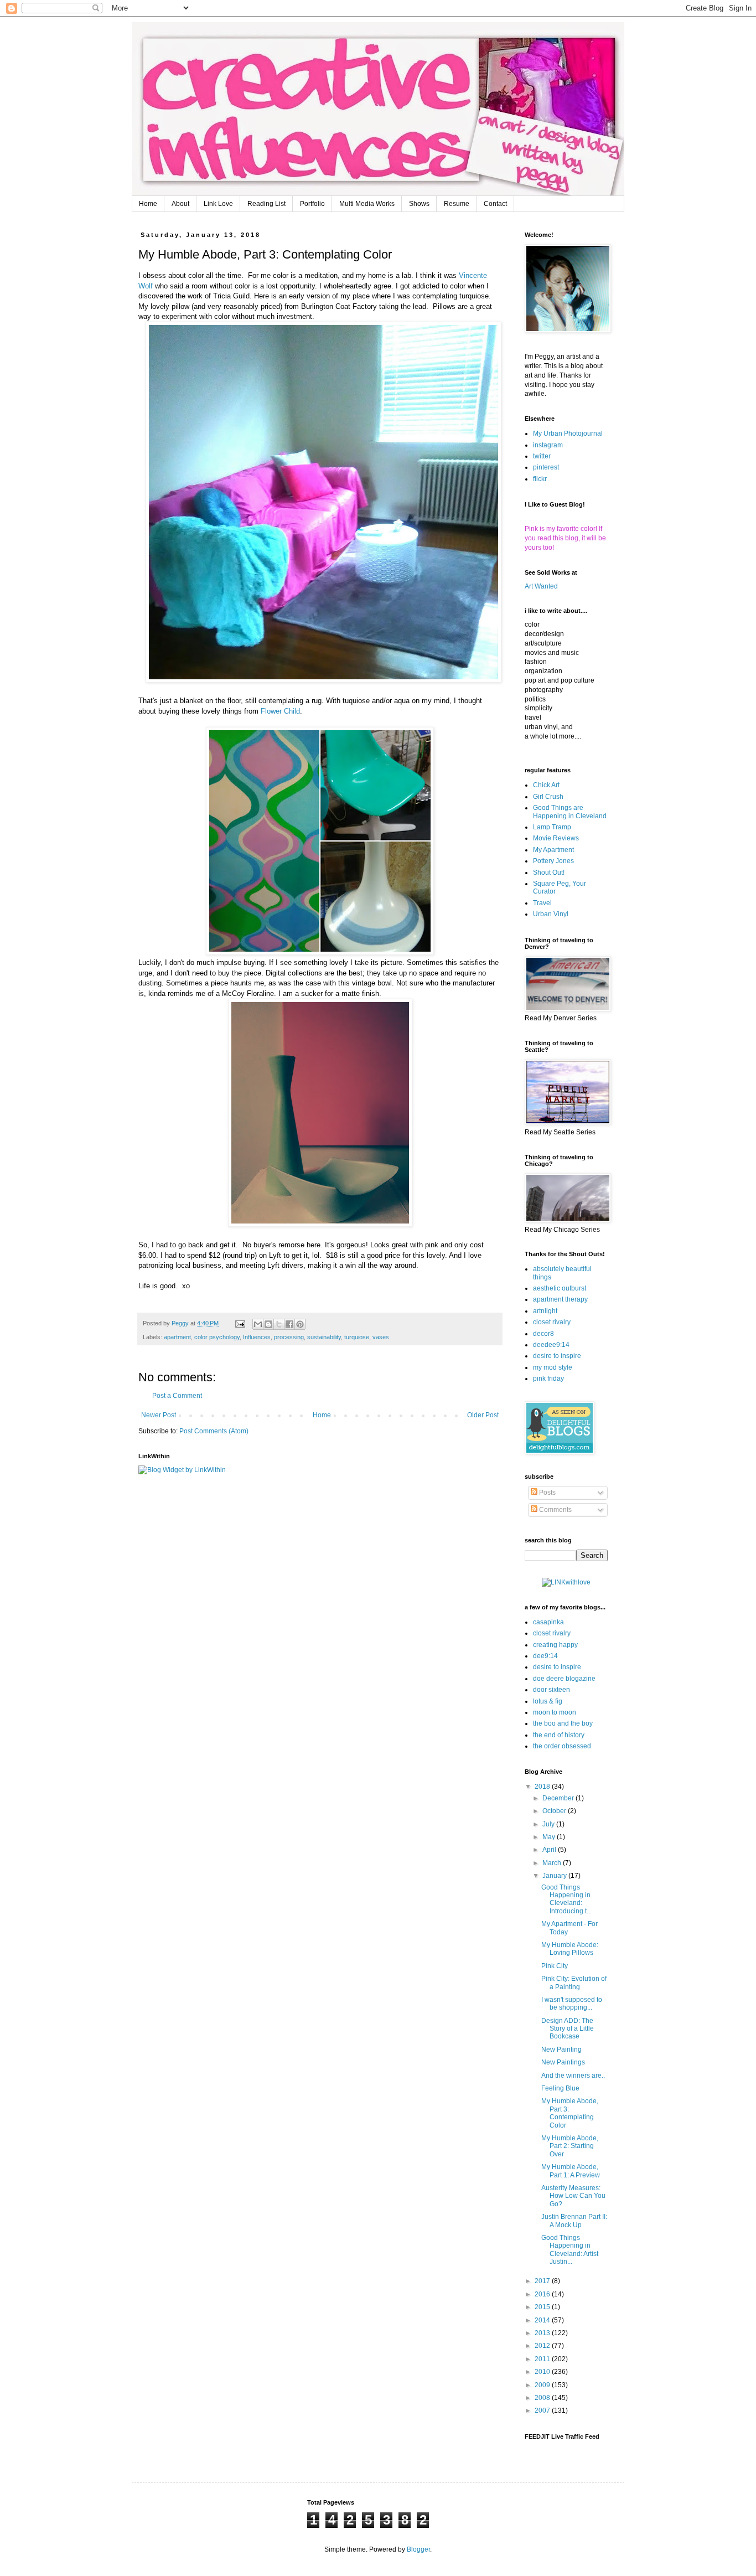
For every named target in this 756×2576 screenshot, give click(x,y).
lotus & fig (548, 1701)
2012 (543, 2346)
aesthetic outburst (560, 1288)
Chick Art (546, 785)
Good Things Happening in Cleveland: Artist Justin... (570, 2250)
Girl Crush (548, 797)
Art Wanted (541, 586)
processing (289, 1337)
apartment (177, 1337)
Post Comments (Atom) (214, 1431)
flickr (540, 479)
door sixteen (552, 1690)
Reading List (266, 204)
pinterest (546, 467)
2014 (543, 2320)
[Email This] (258, 1324)
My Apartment (553, 850)
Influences (257, 1337)
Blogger (418, 2549)
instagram (548, 445)
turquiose (357, 1337)
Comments (555, 1510)
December (559, 1798)
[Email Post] (240, 1323)
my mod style (553, 1367)
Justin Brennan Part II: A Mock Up (574, 2221)
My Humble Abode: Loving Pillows (570, 1949)
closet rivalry (552, 1322)
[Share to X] (279, 1324)
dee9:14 (545, 1656)
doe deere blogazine (564, 1679)
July (549, 1824)
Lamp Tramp (552, 827)
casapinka (548, 1622)
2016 (543, 2294)
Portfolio (312, 204)
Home (148, 204)
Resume (457, 204)
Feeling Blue (560, 2088)
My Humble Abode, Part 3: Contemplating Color (570, 2113)
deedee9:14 (551, 1345)
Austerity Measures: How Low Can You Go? (573, 2196)
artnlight (545, 1311)
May (550, 1837)
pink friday (548, 1379)
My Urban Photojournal (568, 433)
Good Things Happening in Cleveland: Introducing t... (566, 1899)
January (555, 1876)
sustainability (324, 1337)
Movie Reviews (556, 838)
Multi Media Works (367, 204)
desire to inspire (557, 1356)
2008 (543, 2398)
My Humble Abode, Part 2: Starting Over (570, 2146)
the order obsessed (562, 1746)
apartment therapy (560, 1299)
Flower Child (280, 711)
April (550, 1850)
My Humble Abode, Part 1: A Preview (571, 2171)
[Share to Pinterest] (300, 1324)
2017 (543, 2281)
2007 (543, 2410)
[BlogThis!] (268, 1324)
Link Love (218, 204)
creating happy (555, 1645)
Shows (419, 204)
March (553, 1863)
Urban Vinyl (551, 914)
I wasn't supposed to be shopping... (572, 2004)
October (555, 1811)
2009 (543, 2385)
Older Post (483, 1415)
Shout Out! (549, 873)
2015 (543, 2307)
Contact (495, 204)
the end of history (559, 1735)
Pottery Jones (553, 861)
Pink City (555, 1966)
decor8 (543, 1334)
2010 (543, 2372)
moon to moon (555, 1712)
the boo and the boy (563, 1723)
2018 (543, 1787)
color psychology (217, 1337)
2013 (543, 2333)
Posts (547, 1493)
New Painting (561, 2050)
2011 (543, 2359)
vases (381, 1337)
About (180, 204)
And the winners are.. (573, 2076)
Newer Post (159, 1415)
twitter (542, 456)
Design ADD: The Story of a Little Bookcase (568, 2029)
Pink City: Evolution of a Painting (574, 1983)
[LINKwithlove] (566, 1582)
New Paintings (563, 2062)
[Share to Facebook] (289, 1324)
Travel (542, 903)
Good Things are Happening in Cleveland (570, 812)
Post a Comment (177, 1396)
